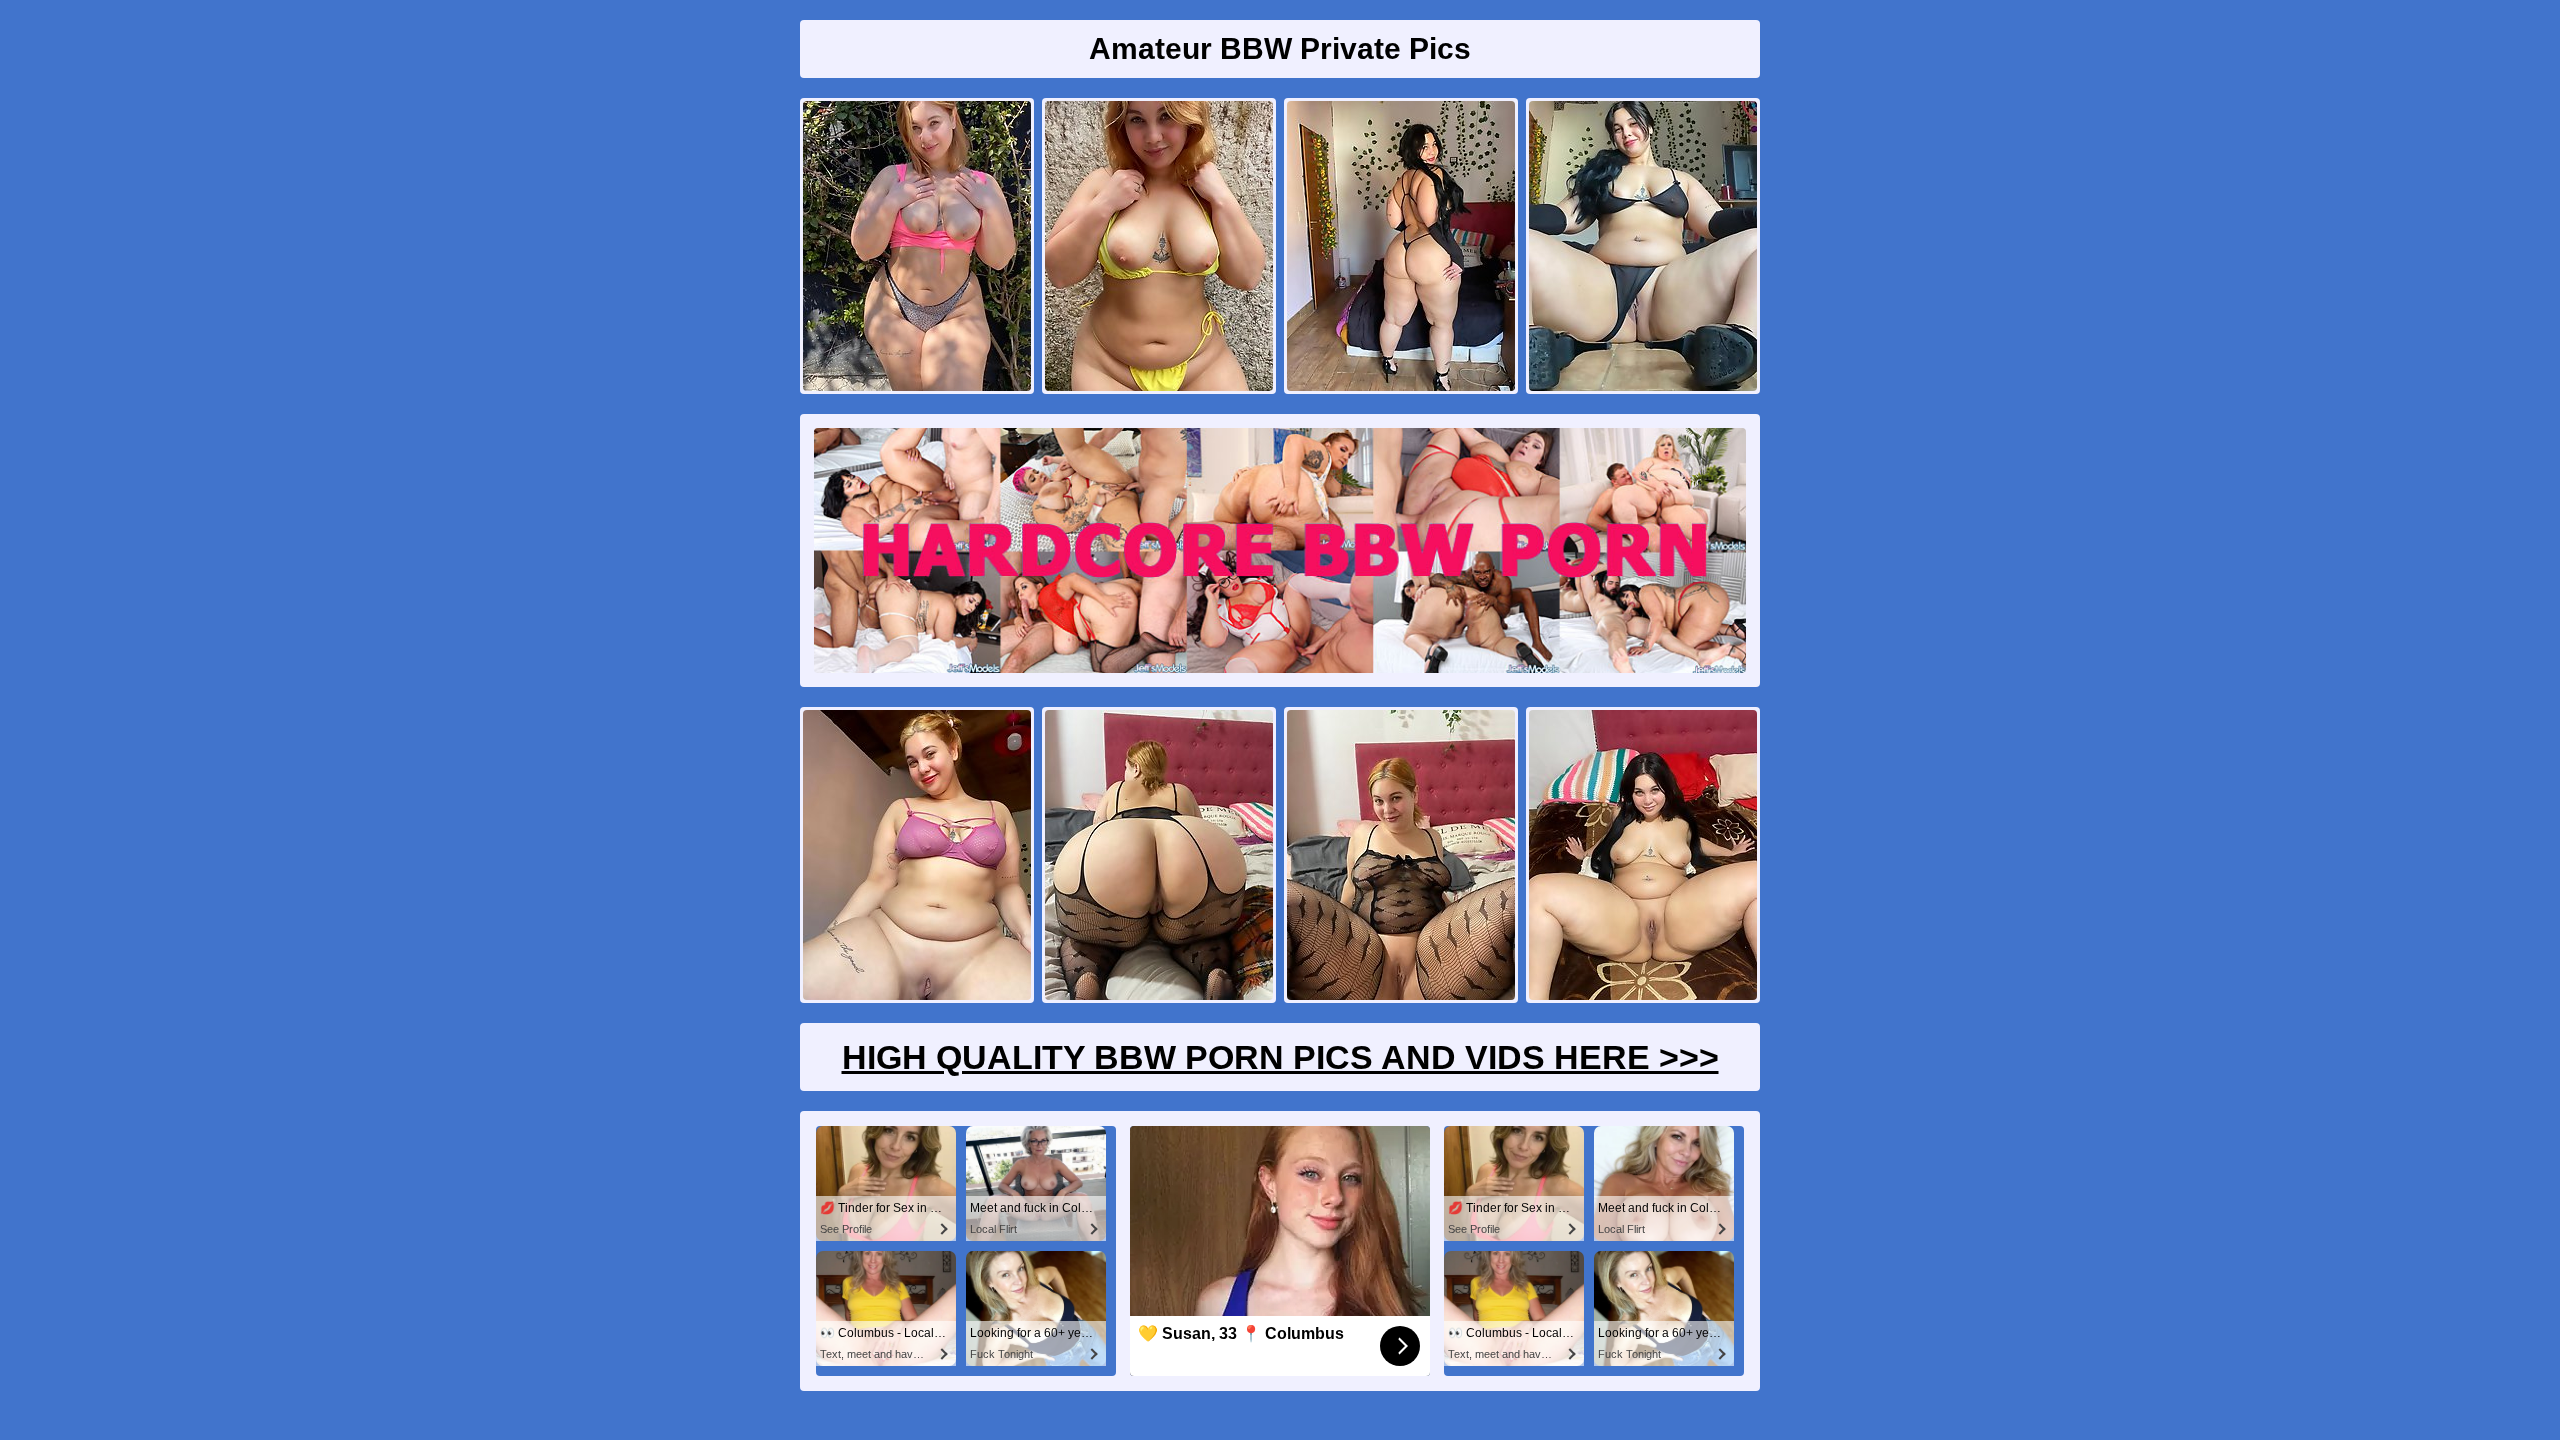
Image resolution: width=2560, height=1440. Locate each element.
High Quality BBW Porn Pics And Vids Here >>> (1280, 1057)
